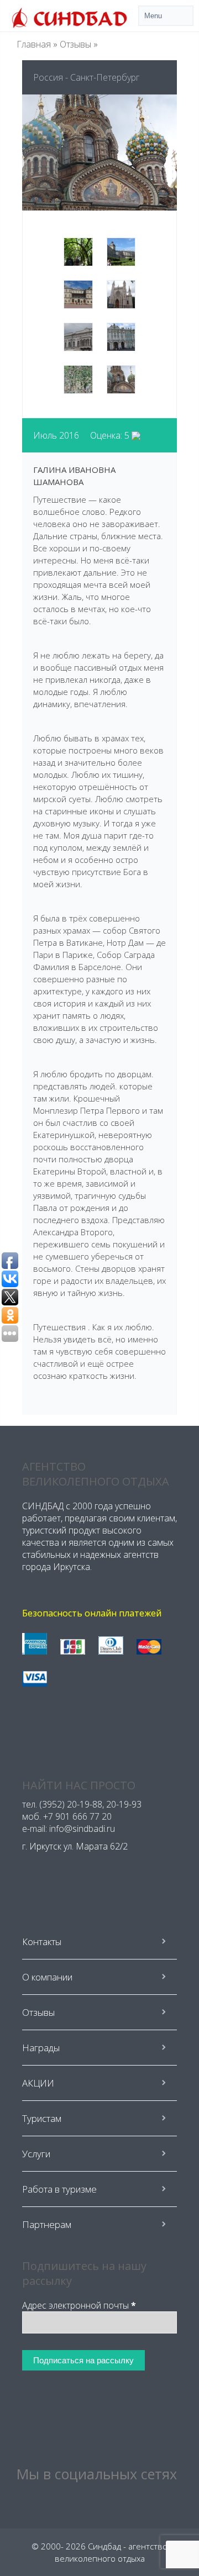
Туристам (42, 2118)
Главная (34, 44)
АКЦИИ (38, 2083)
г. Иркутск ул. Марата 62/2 (75, 1846)
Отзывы (75, 44)
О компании (47, 1977)
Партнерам (47, 2224)
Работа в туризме (59, 2189)
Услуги (36, 2154)
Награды (41, 2048)
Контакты (42, 1942)
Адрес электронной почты (79, 2305)
